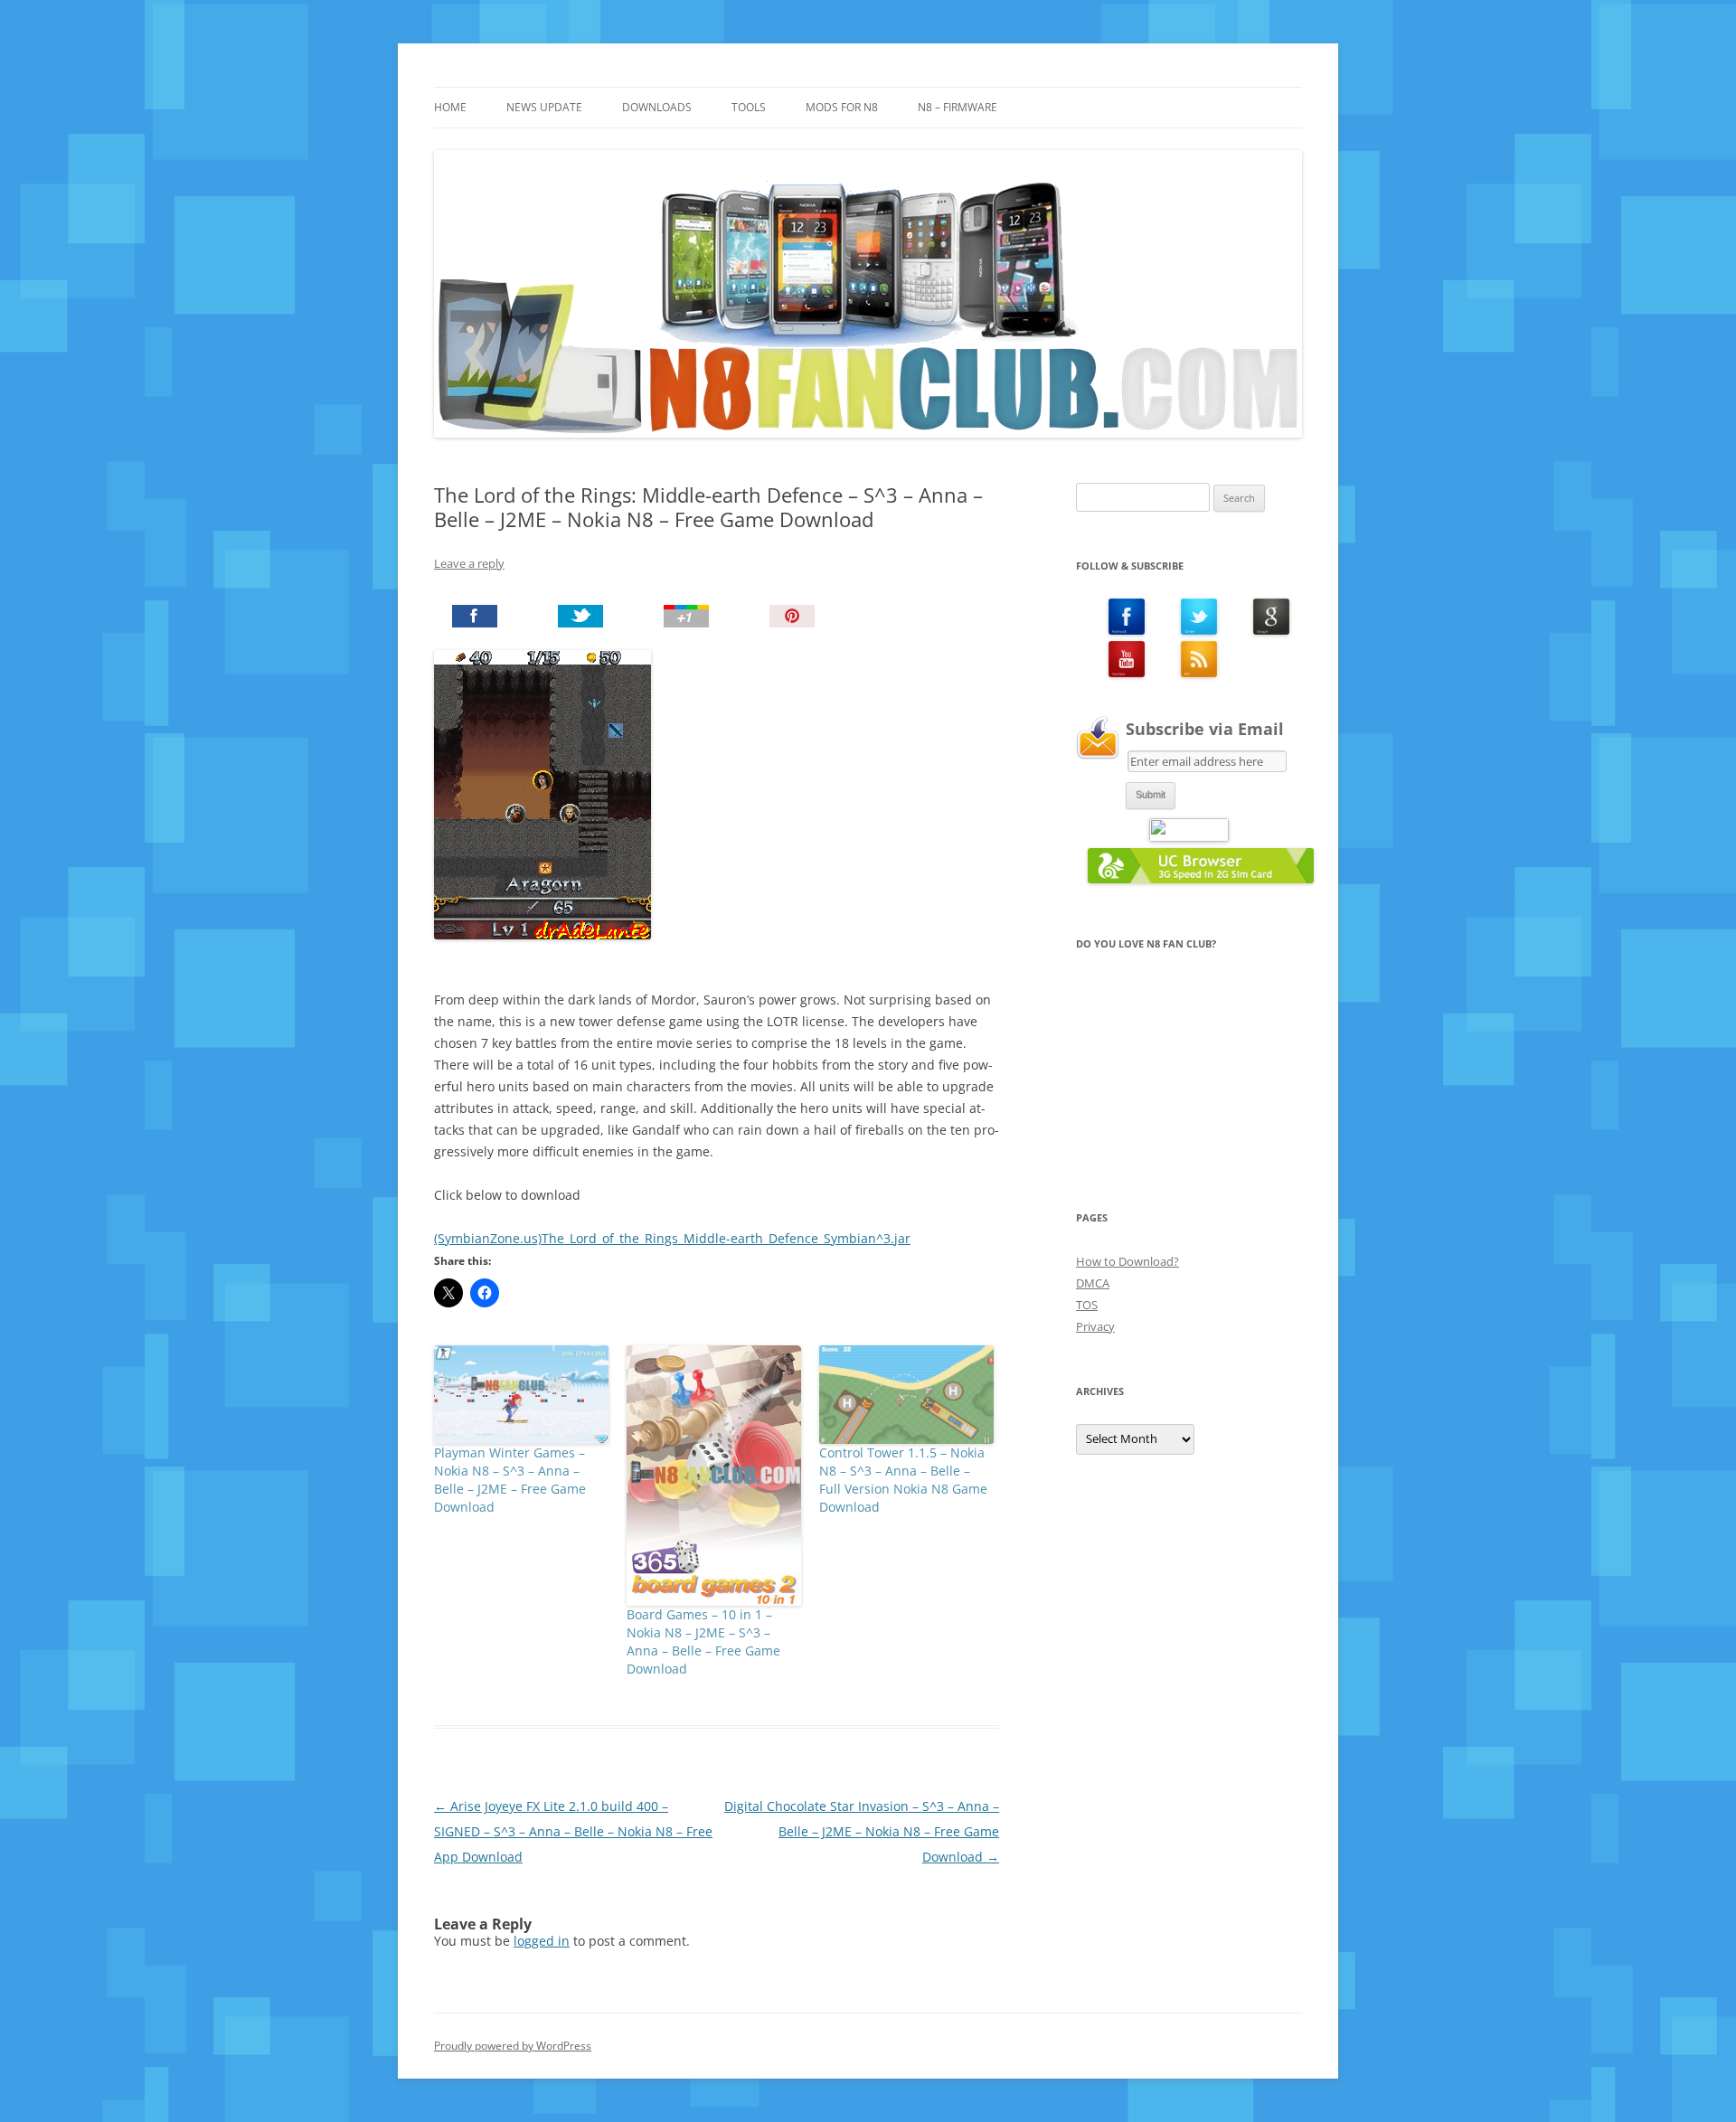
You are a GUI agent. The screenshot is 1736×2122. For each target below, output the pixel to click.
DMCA (1093, 1283)
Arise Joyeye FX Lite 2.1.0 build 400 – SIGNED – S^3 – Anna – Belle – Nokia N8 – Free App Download (573, 1831)
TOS (1087, 1305)
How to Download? (1127, 1261)
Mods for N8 (842, 107)
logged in (542, 1941)
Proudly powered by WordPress (513, 2046)
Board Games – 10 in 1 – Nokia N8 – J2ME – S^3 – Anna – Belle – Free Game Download (703, 1641)
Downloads (657, 107)
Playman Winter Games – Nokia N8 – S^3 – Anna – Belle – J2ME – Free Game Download (510, 1480)
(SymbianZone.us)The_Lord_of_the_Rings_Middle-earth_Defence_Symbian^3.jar (672, 1238)
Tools (749, 107)
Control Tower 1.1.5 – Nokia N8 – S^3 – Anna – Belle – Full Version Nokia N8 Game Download (903, 1480)
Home (450, 107)
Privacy (1095, 1326)
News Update (544, 107)
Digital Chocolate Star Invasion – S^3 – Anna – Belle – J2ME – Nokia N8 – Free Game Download (862, 1831)
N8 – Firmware (958, 107)
